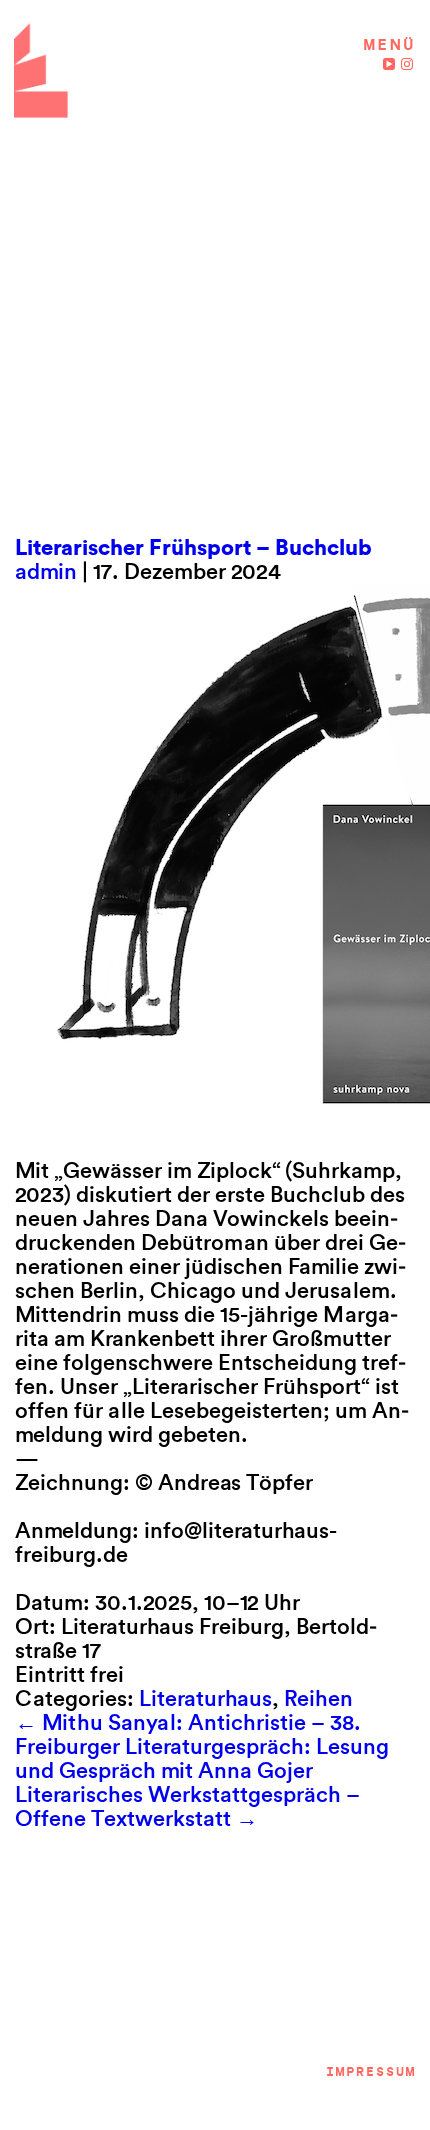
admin (46, 571)
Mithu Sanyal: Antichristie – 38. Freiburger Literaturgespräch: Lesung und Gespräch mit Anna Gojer (202, 1746)
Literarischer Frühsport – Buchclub (193, 547)
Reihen (318, 1698)
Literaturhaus (205, 1698)
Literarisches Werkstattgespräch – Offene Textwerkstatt (187, 1806)
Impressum (370, 2071)
